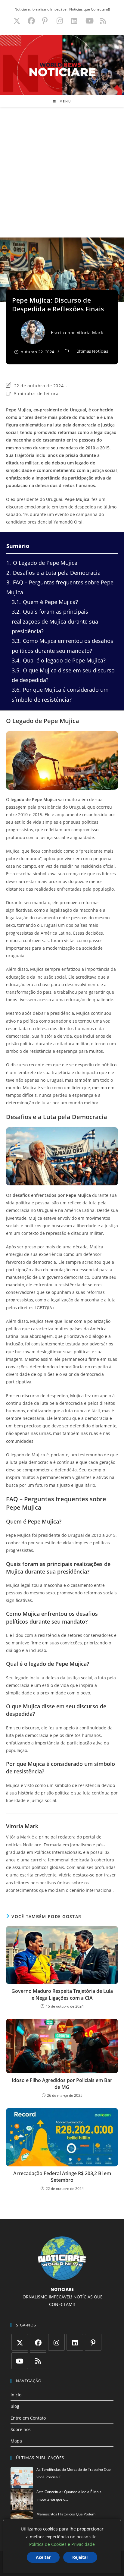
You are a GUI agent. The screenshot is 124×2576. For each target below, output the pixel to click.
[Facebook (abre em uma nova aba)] (31, 21)
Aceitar (43, 2557)
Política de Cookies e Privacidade (62, 2544)
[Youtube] (20, 2361)
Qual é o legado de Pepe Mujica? (59, 660)
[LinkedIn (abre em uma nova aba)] (74, 21)
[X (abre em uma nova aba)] (17, 21)
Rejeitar (80, 2557)
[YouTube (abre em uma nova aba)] (90, 21)
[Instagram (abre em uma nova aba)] (60, 21)
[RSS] (38, 2361)
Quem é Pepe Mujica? (45, 602)
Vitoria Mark (90, 333)
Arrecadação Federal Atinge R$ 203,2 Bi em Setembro (62, 2177)
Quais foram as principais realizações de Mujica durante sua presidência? (55, 621)
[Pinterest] (93, 2342)
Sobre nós (21, 2429)
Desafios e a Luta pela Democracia (53, 573)
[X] (20, 2342)
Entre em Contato (28, 2418)
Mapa (16, 2441)
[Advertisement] (62, 172)
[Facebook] (38, 2342)
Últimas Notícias (92, 351)
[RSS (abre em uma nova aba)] (102, 21)
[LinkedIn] (75, 2342)
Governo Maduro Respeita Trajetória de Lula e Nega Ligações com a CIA (62, 1994)
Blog (15, 2406)
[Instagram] (56, 2342)
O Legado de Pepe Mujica (42, 563)
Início (16, 2395)
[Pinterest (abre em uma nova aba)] (45, 21)
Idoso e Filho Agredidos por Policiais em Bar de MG (62, 2084)
